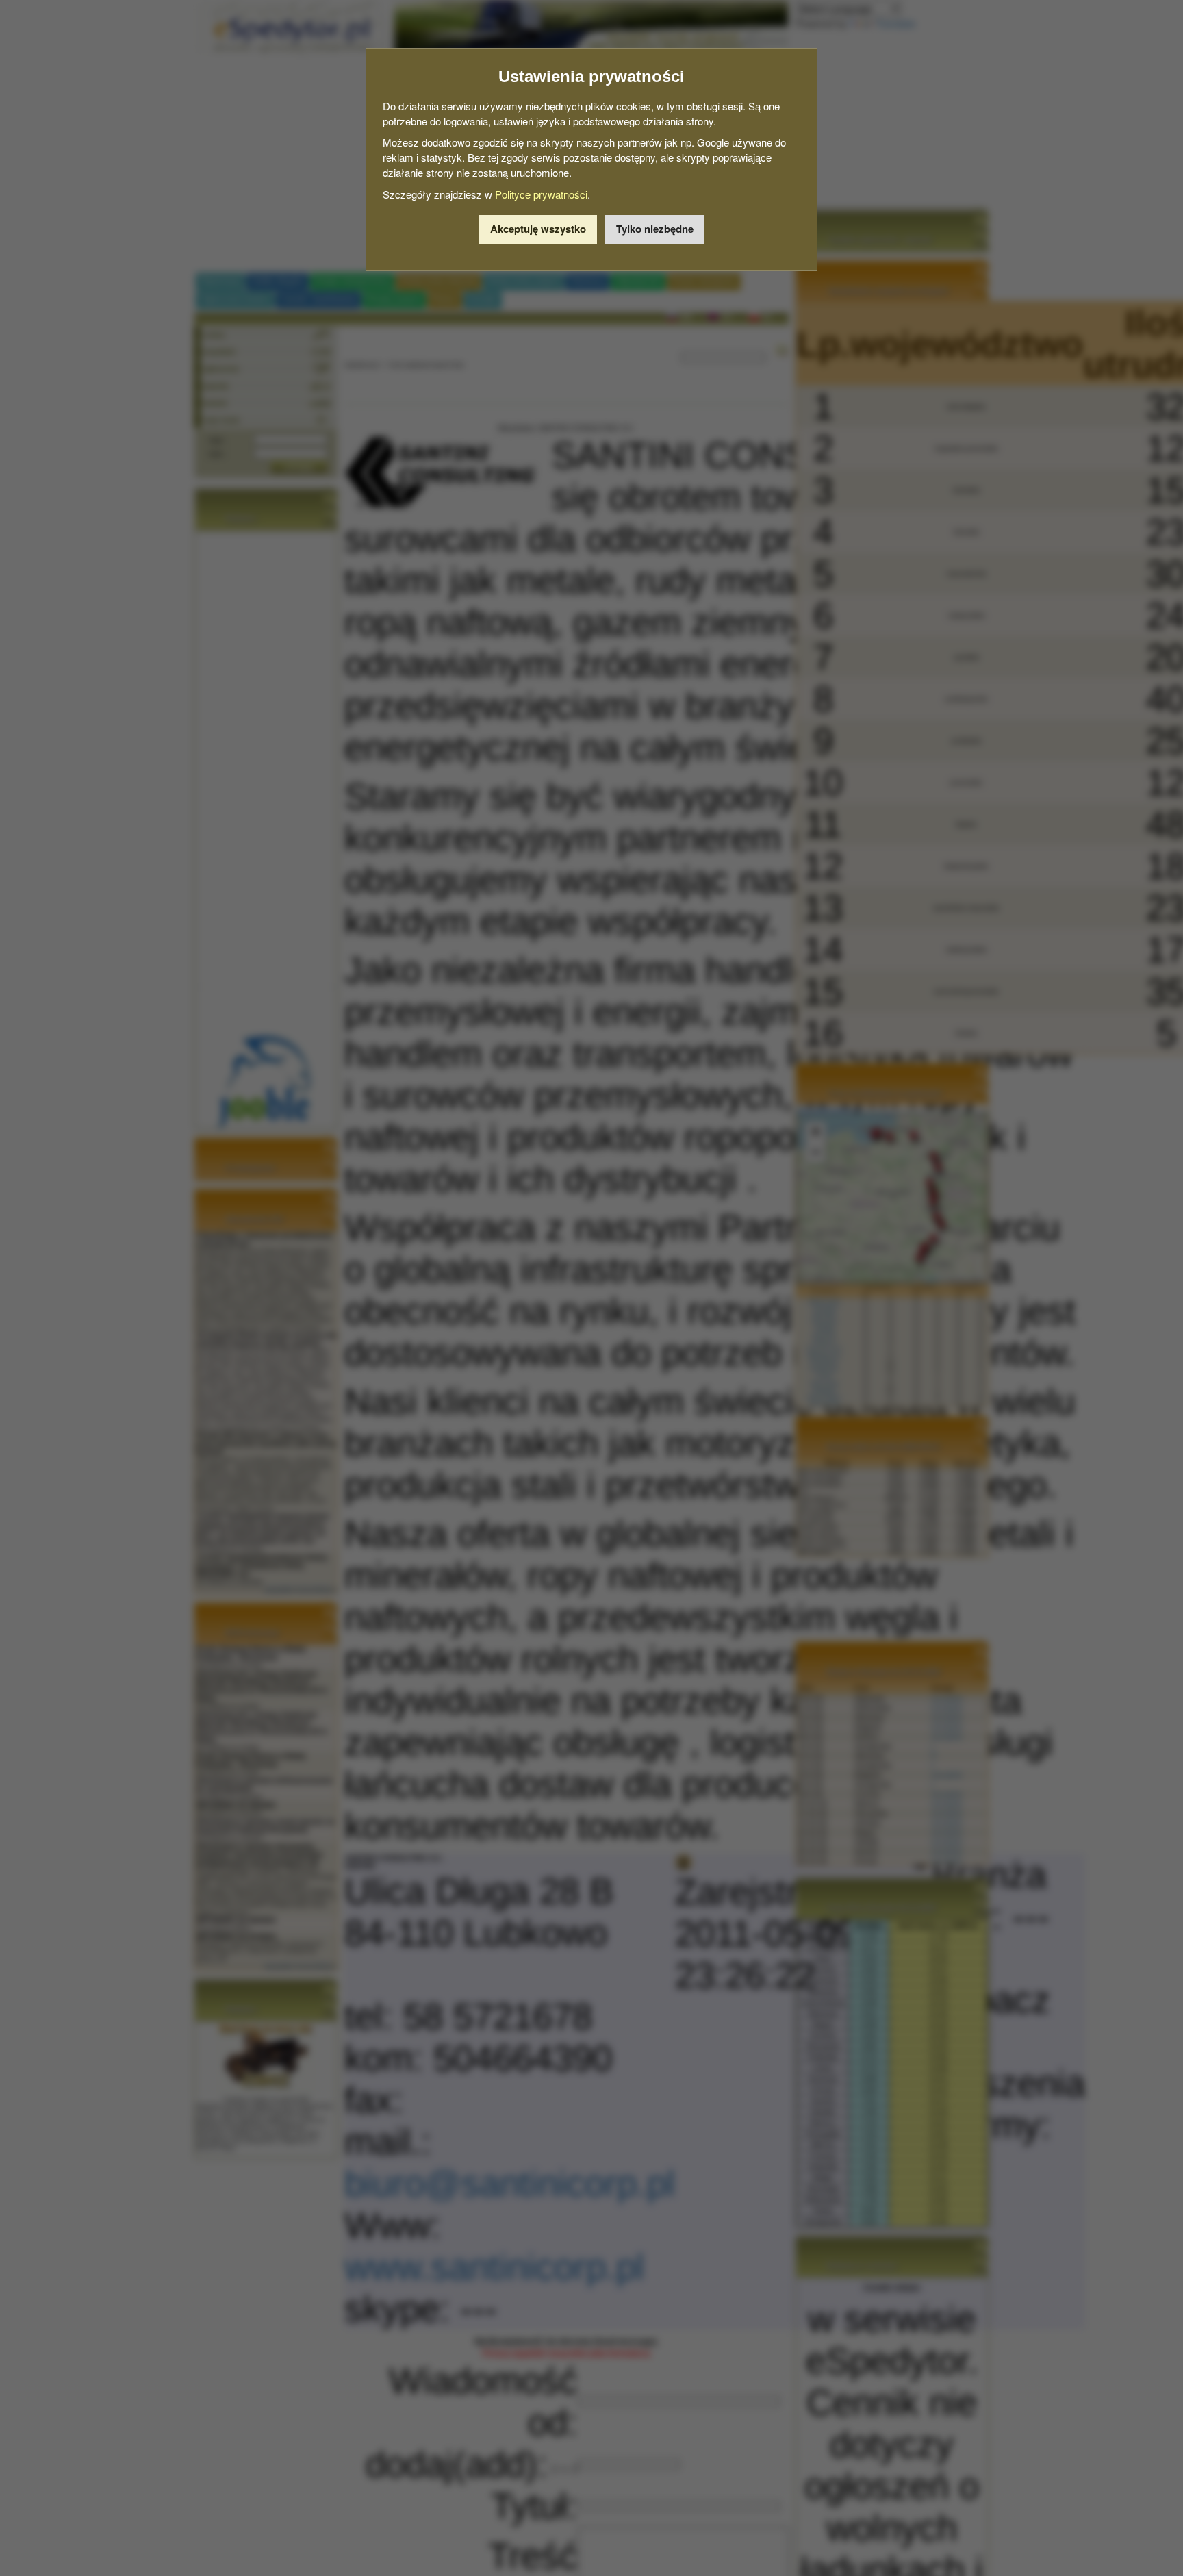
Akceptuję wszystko (538, 229)
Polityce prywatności (541, 194)
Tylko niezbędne (655, 229)
